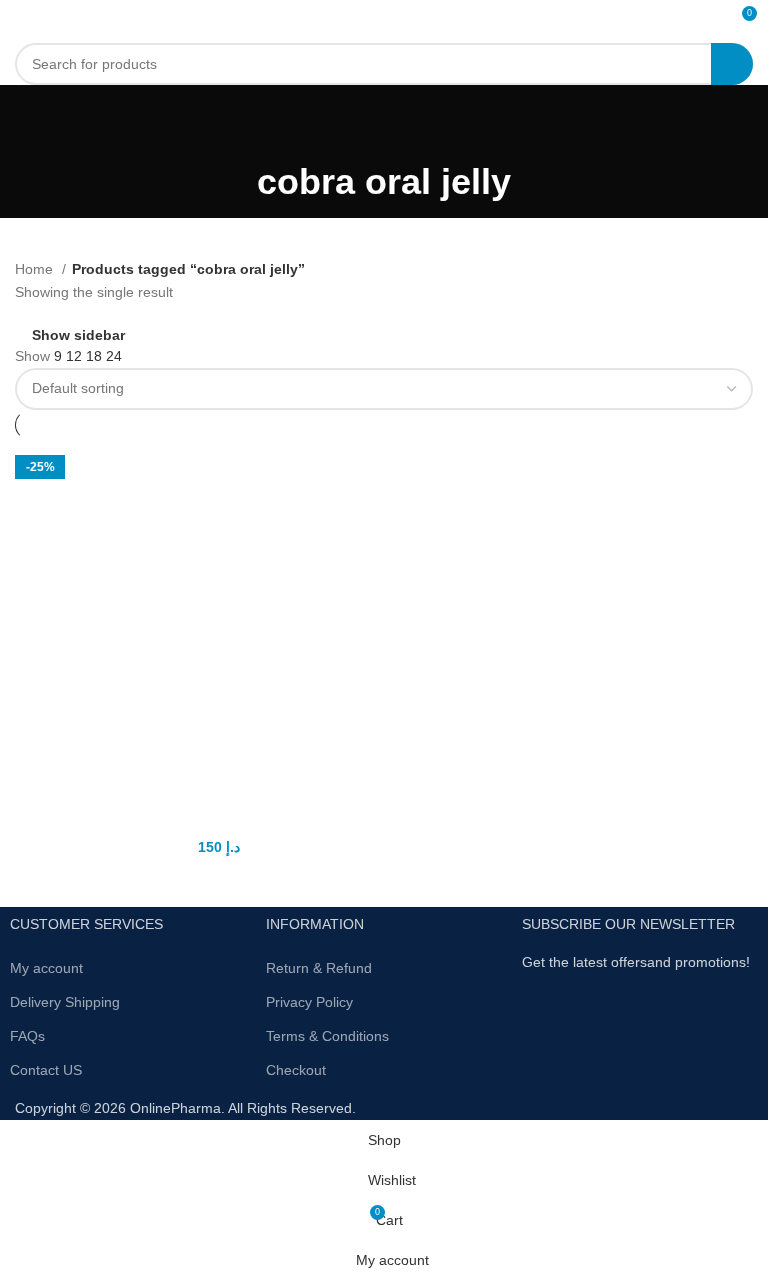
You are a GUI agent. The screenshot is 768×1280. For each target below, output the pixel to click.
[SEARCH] (732, 64)
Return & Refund (319, 968)
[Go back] (384, 125)
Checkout (296, 1070)
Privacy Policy (309, 1002)
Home (36, 269)
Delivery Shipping (65, 1002)
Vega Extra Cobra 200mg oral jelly (197, 823)
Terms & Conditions (327, 1036)
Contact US (46, 1070)
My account (46, 968)
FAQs (27, 1036)
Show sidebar (78, 334)
